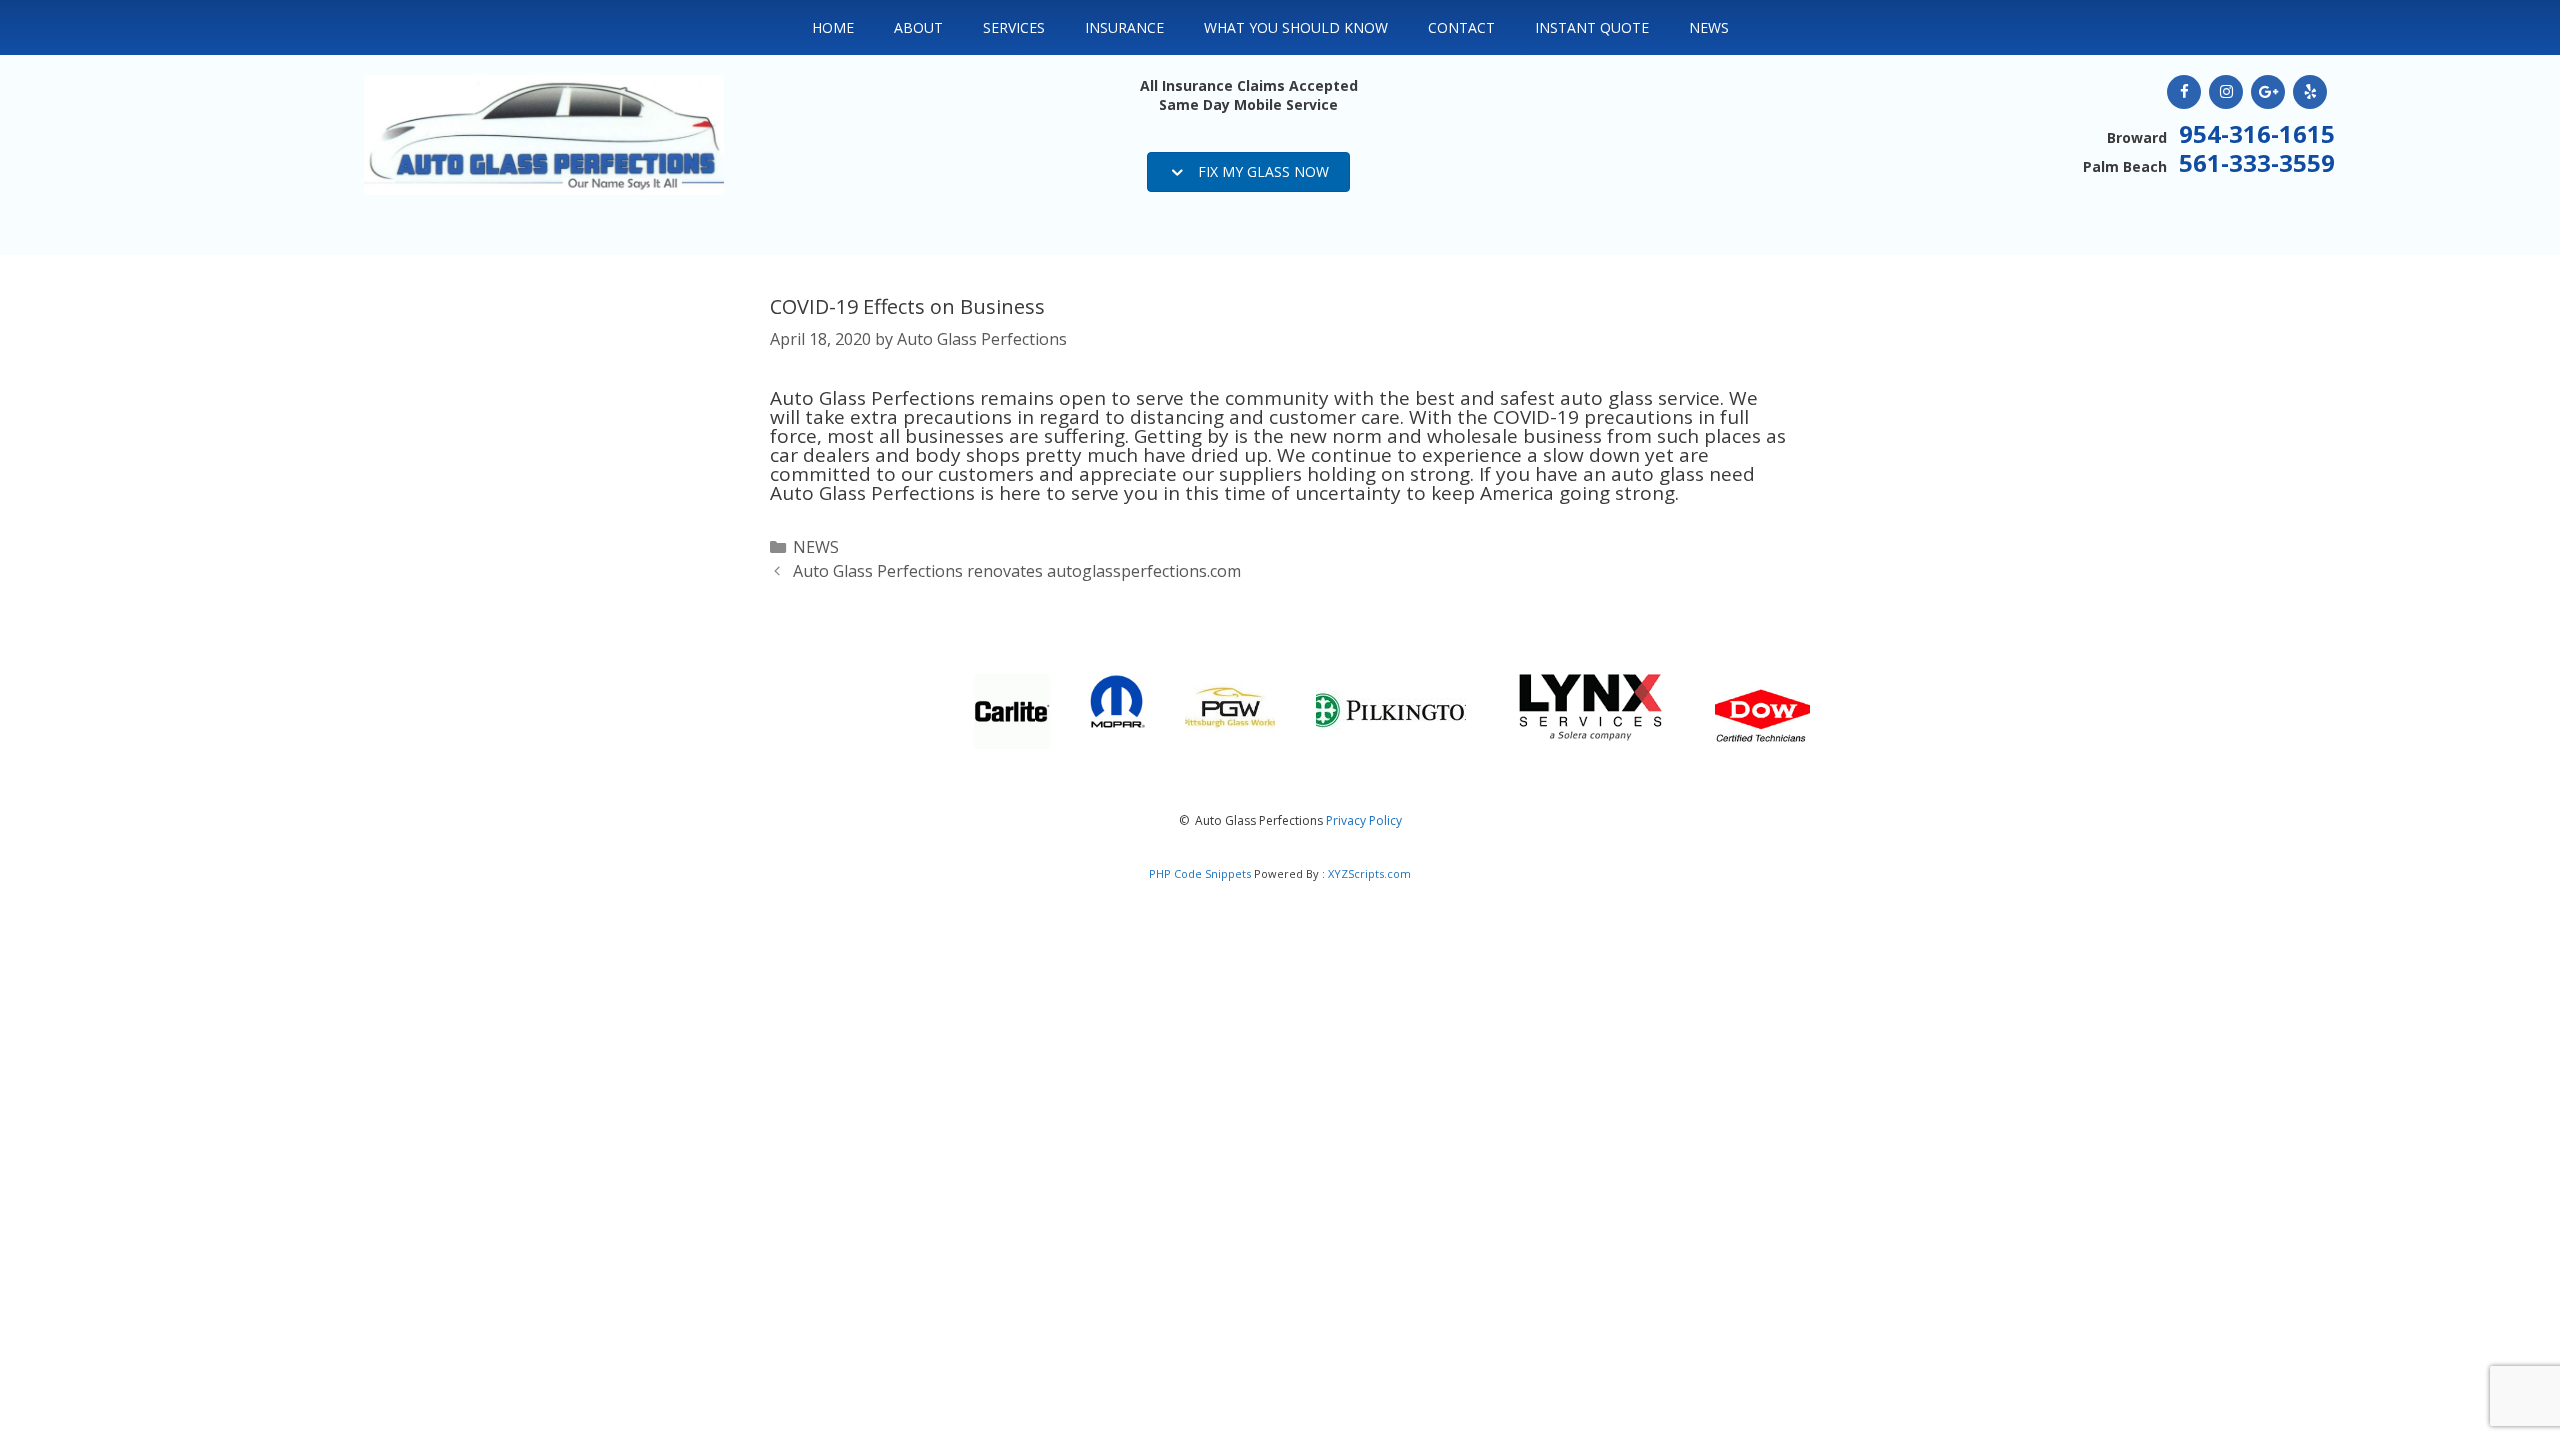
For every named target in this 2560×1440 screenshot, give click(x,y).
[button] (1248, 172)
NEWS (1709, 27)
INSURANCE (1124, 27)
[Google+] (2268, 92)
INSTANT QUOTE (1592, 27)
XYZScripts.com (1369, 873)
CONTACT (1461, 27)
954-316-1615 (2257, 133)
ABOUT (918, 27)
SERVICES (1014, 27)
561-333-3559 (2257, 162)
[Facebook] (2184, 92)
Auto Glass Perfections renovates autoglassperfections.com (1017, 571)
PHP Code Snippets (1200, 873)
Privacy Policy (1364, 820)
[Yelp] (2310, 92)
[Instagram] (2226, 92)
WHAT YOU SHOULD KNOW (1296, 27)
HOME (833, 27)
